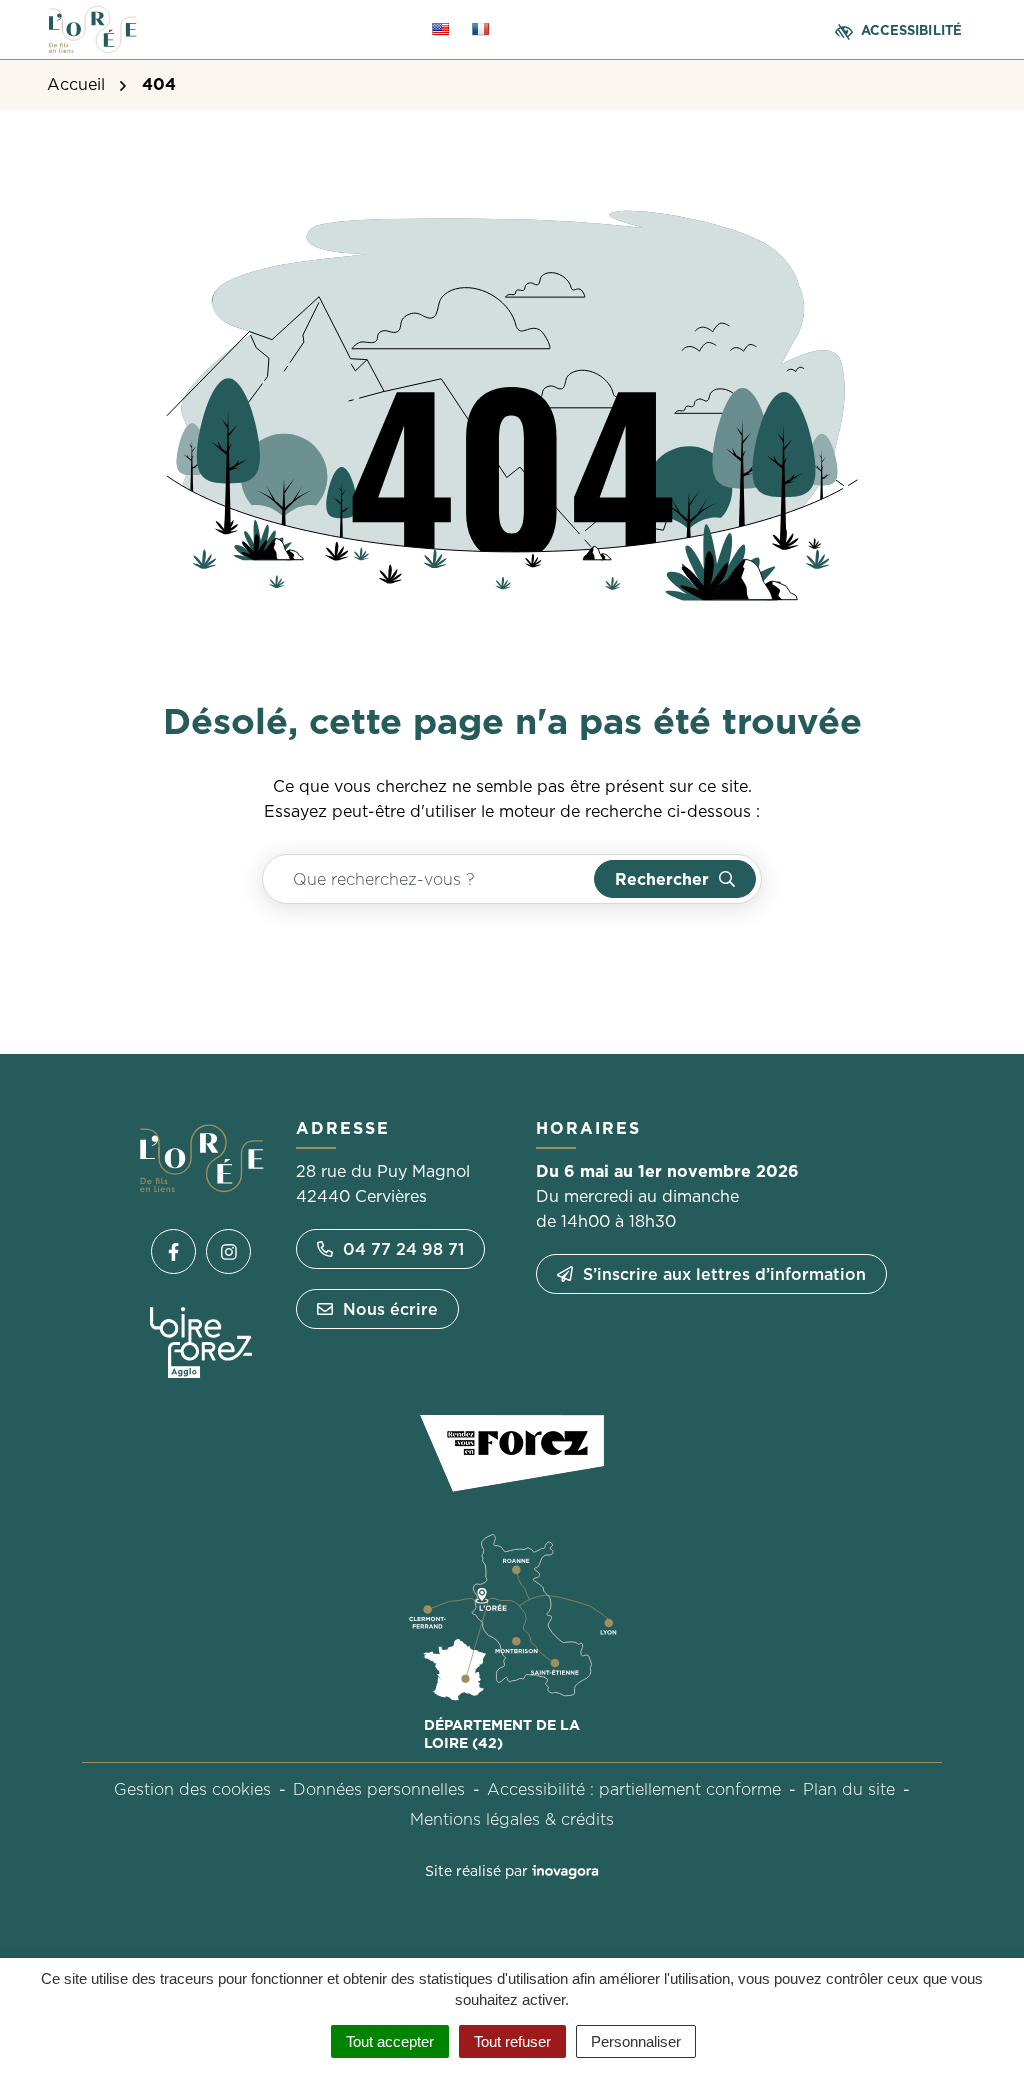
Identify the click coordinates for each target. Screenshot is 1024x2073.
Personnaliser (636, 2041)
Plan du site (849, 1789)
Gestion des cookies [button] (192, 1789)
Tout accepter (390, 2041)
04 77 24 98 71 (403, 1249)
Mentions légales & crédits (512, 1819)
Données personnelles (379, 1789)
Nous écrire (390, 1309)
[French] (480, 29)
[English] (440, 29)
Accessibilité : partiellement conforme (634, 1789)
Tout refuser (512, 2041)
